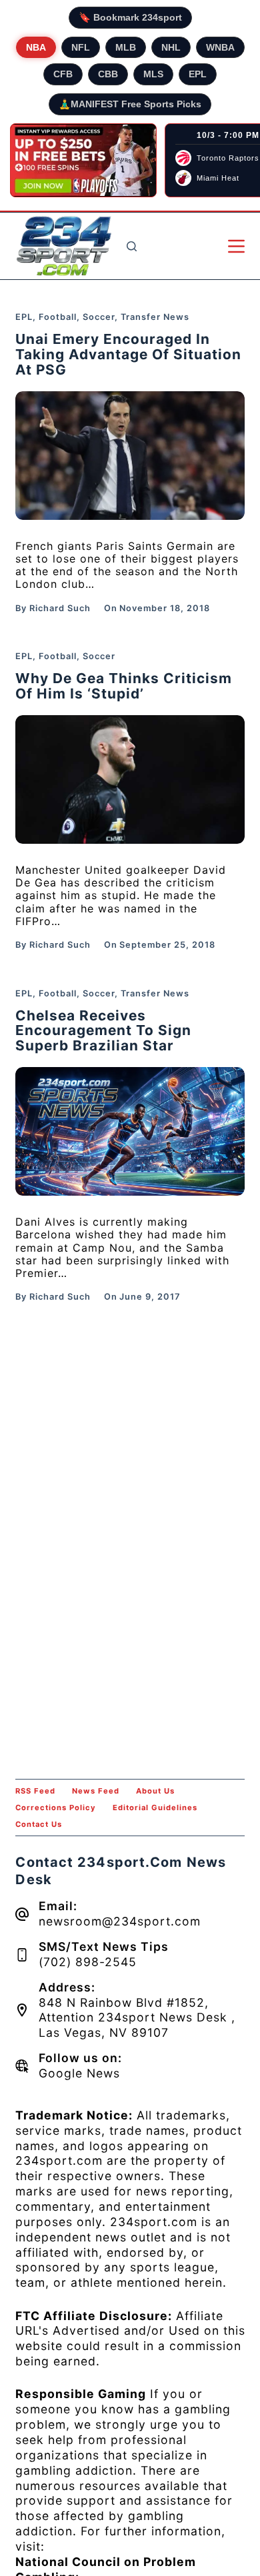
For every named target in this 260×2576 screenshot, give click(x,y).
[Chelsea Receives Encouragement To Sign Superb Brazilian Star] (130, 1131)
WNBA (220, 47)
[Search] (132, 246)
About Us (155, 1791)
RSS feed (35, 1791)
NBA (36, 47)
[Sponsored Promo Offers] (83, 161)
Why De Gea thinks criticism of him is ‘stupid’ (124, 686)
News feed (96, 1791)
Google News (79, 2073)
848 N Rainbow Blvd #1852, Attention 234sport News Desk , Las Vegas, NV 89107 (137, 2018)
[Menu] (236, 246)
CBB (108, 74)
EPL (198, 74)
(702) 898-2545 (88, 1962)
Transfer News (155, 317)
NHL (171, 47)
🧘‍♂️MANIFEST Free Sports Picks (130, 104)
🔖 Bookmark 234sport (130, 17)
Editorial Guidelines (155, 1808)
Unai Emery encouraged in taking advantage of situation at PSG (128, 354)
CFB (63, 74)
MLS (153, 74)
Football (58, 317)
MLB (126, 47)
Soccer (99, 317)
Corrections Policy (56, 1808)
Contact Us (39, 1824)
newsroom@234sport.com (120, 1921)
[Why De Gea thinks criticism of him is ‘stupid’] (130, 779)
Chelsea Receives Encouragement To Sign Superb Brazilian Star (103, 1031)
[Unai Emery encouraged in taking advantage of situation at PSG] (130, 456)
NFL (81, 47)
